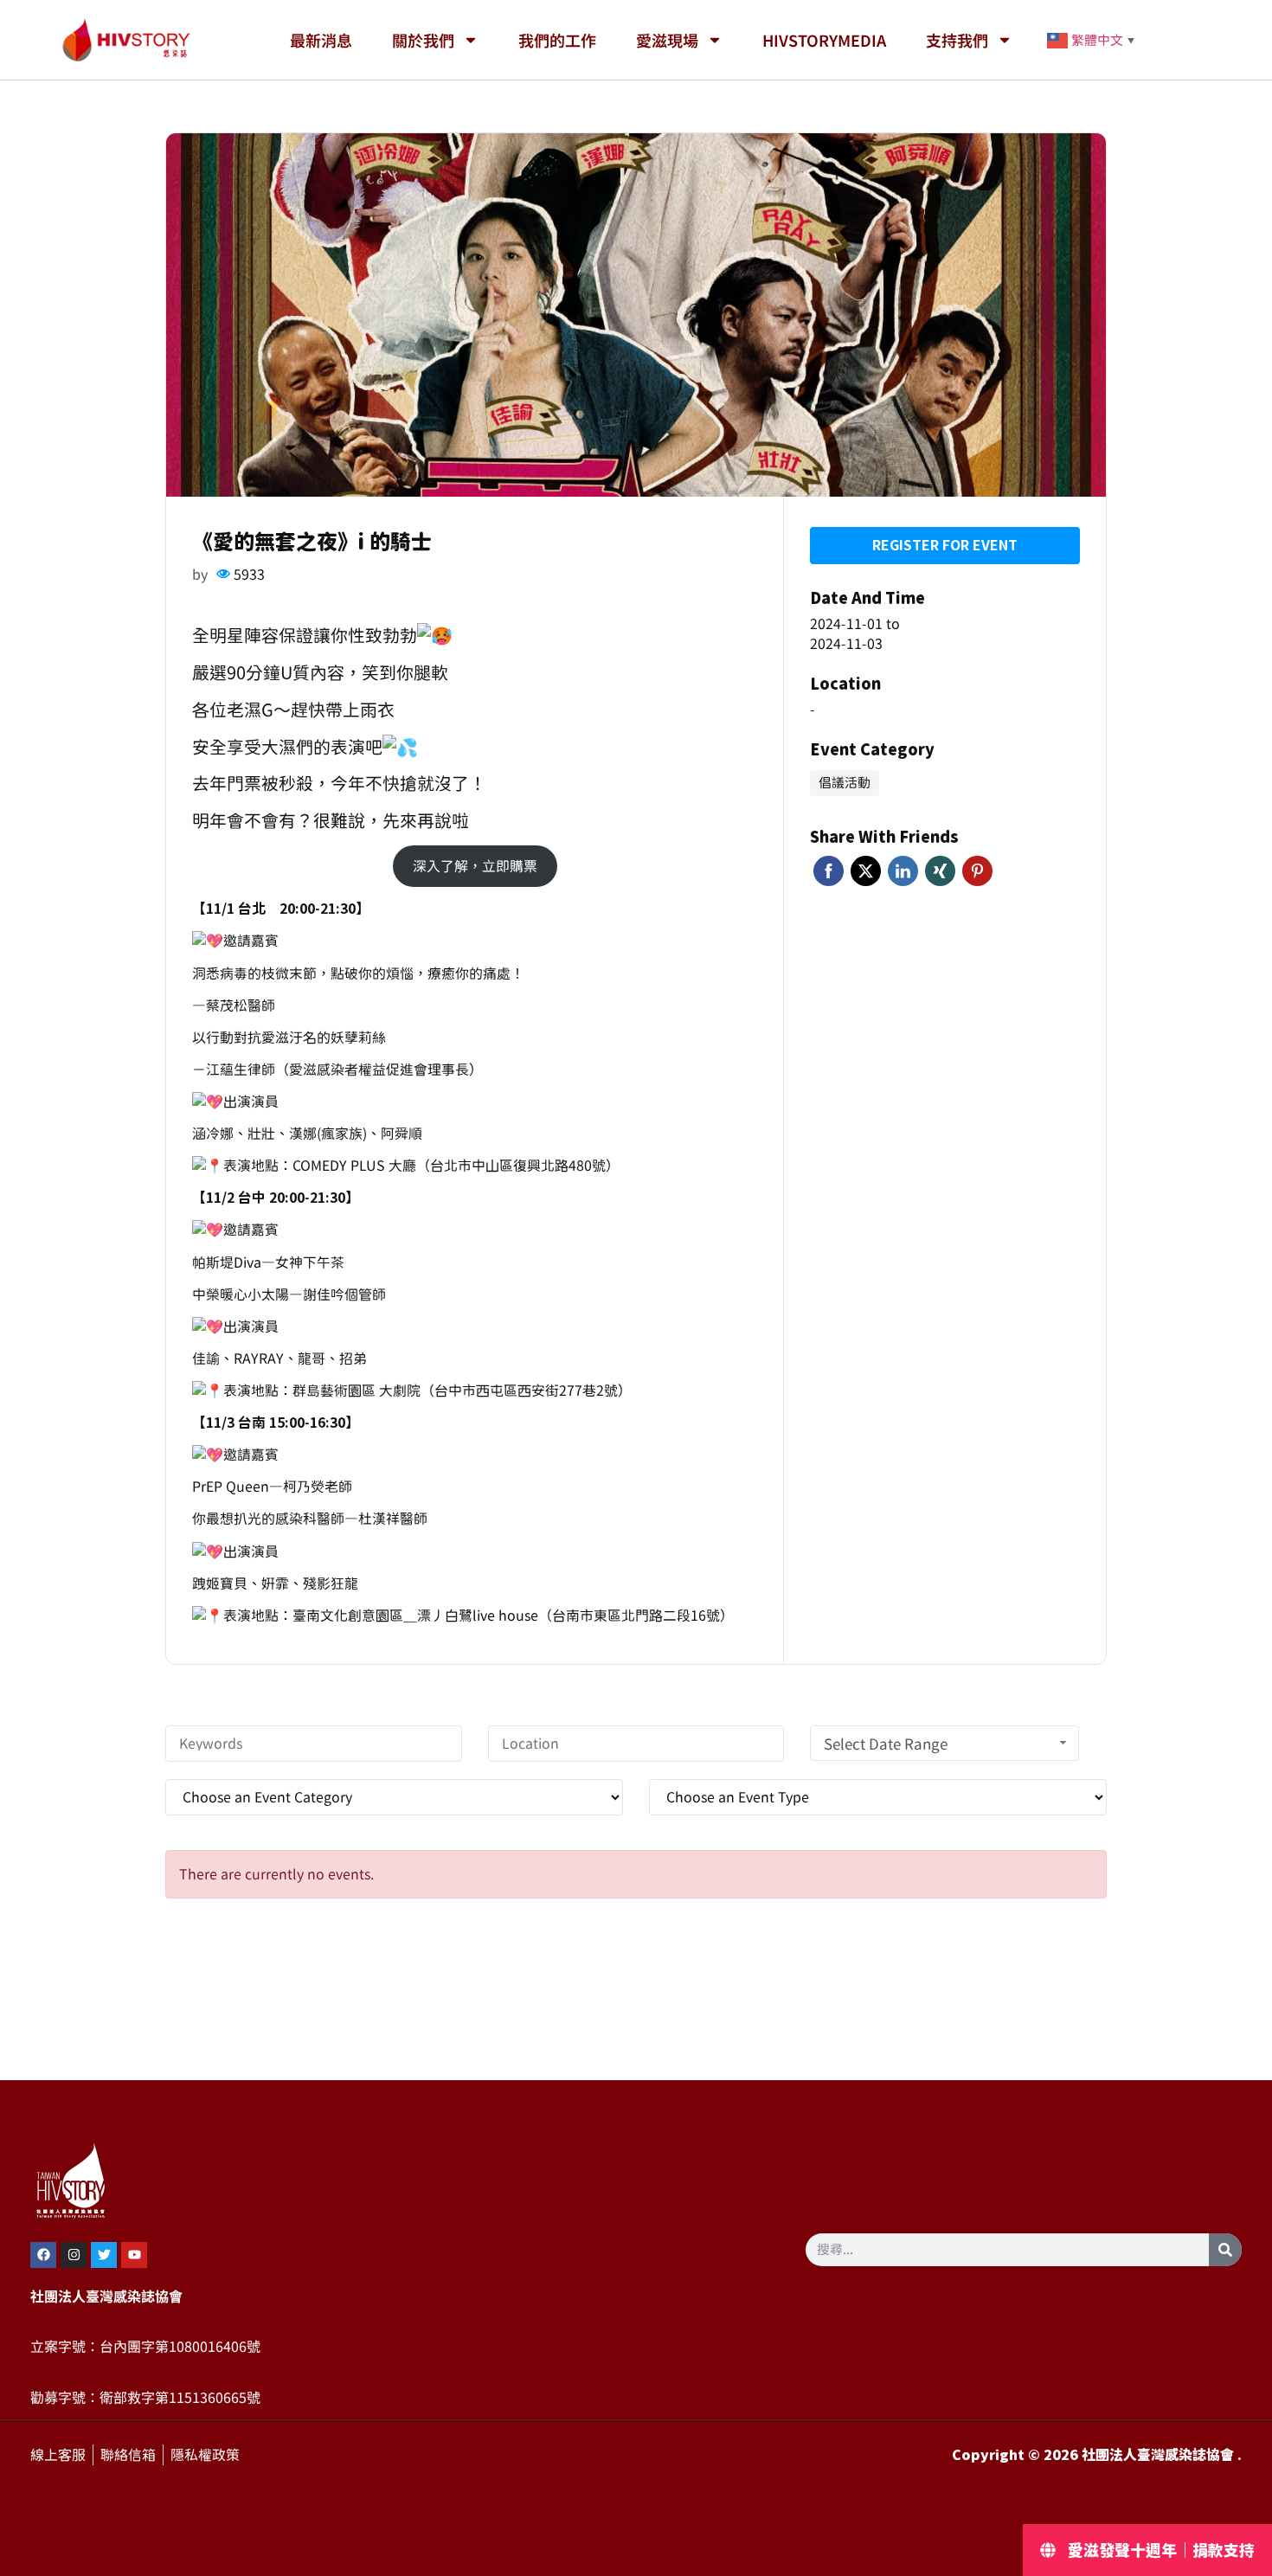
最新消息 (321, 40)
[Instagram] (74, 2255)
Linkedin (903, 871)
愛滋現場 (667, 40)
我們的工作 (557, 40)
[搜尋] (1225, 2250)
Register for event (945, 545)
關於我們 (423, 40)
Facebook (829, 871)
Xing (940, 871)
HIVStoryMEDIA (824, 40)
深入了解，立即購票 (475, 866)
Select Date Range (886, 1744)
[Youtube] (134, 2255)
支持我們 (957, 40)
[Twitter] (104, 2255)
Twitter (866, 871)
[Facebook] (43, 2255)
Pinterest (977, 871)
